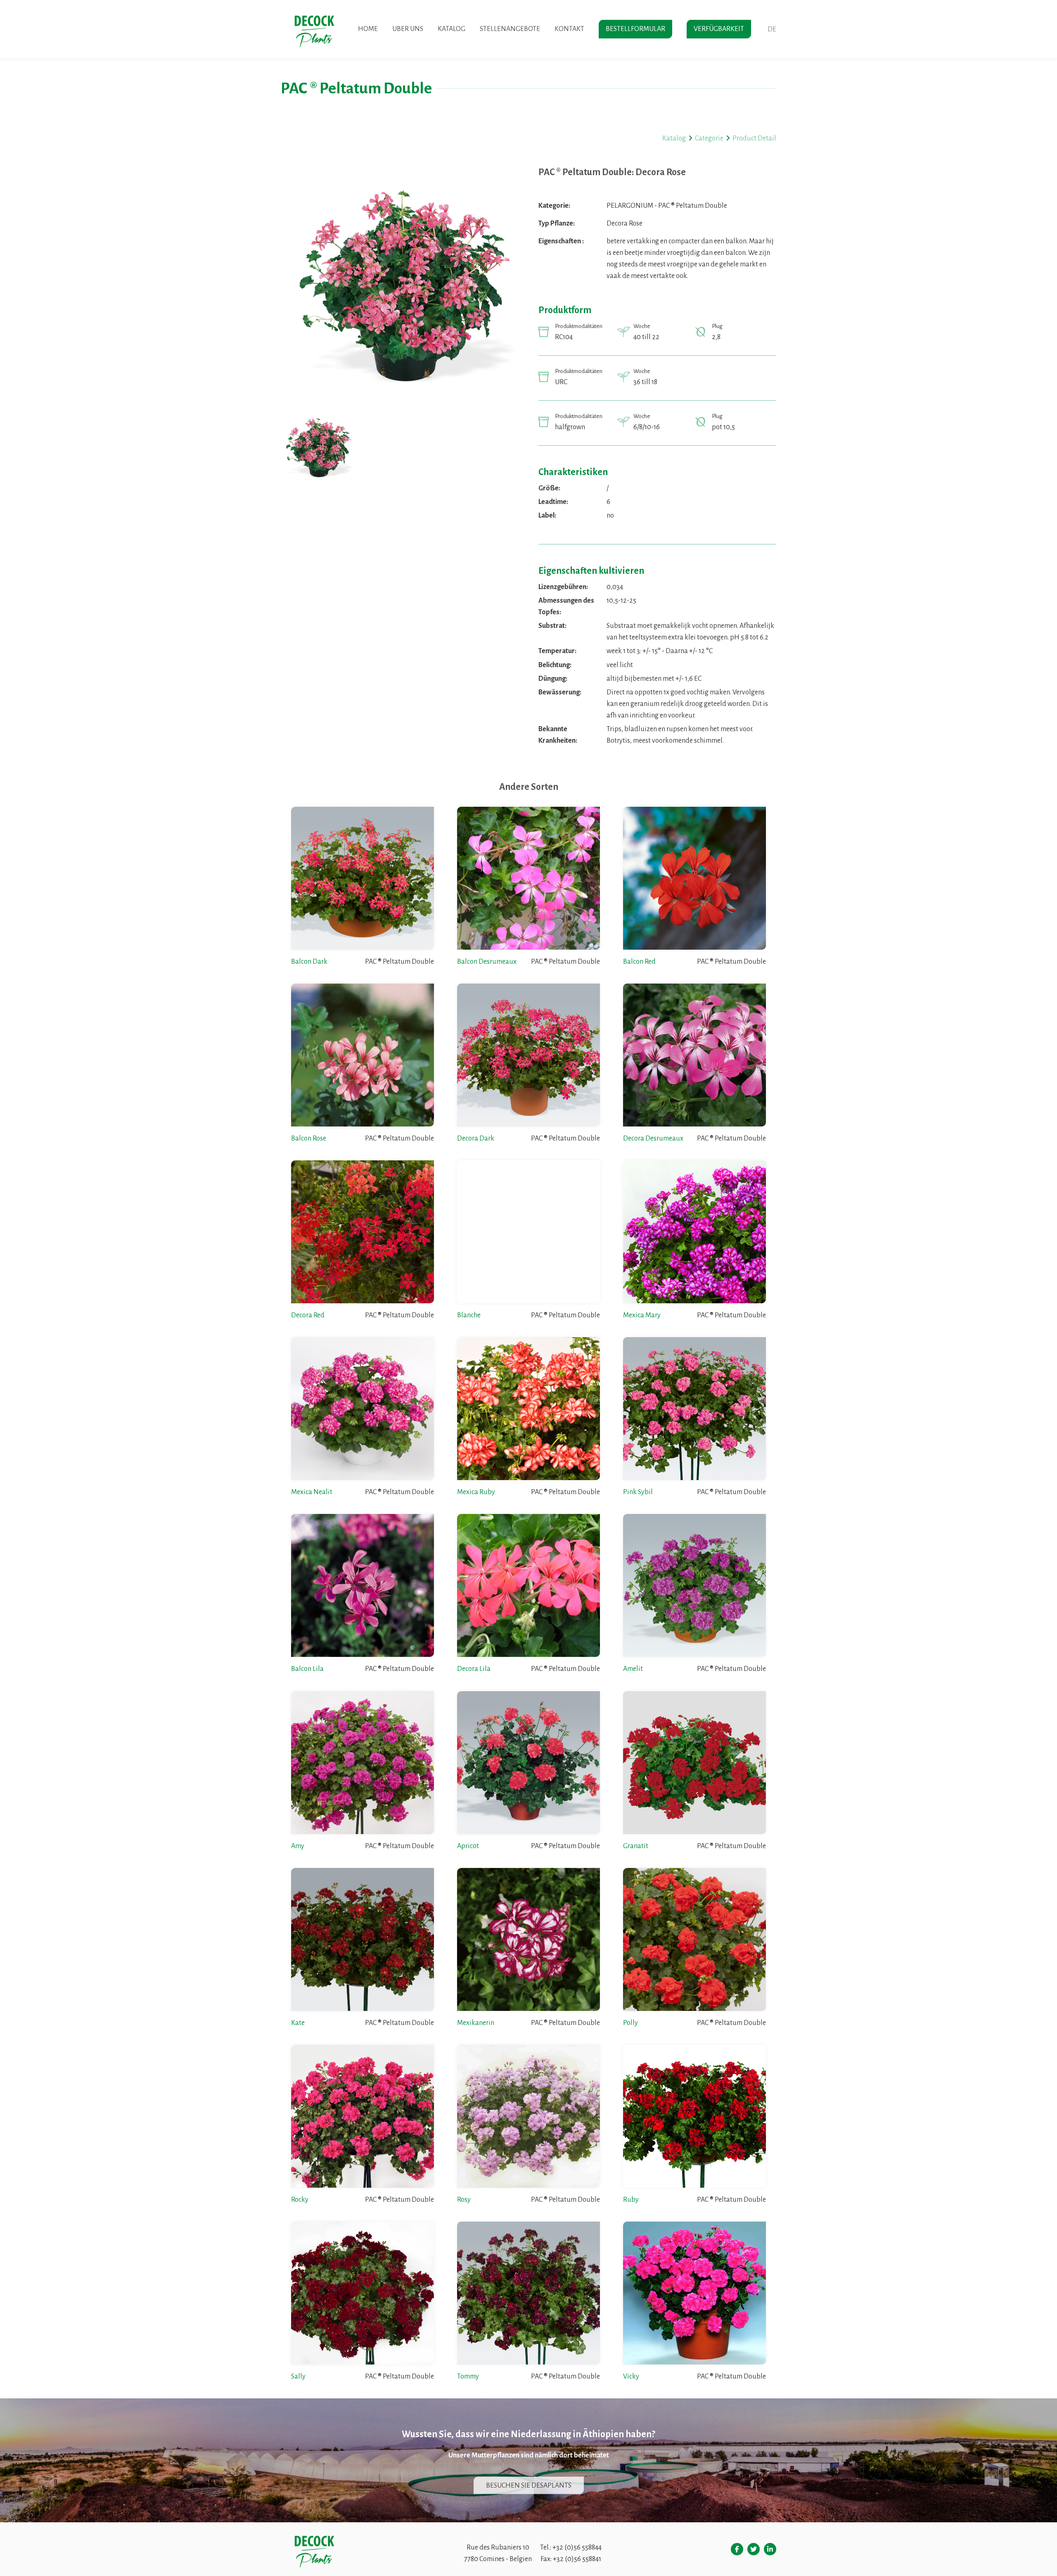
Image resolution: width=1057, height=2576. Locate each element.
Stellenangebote (510, 29)
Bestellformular (635, 29)
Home (368, 29)
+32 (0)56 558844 (577, 2547)
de (772, 29)
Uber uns (408, 29)
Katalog (451, 29)
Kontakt (569, 29)
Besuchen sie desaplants (529, 2485)
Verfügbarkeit (719, 29)
